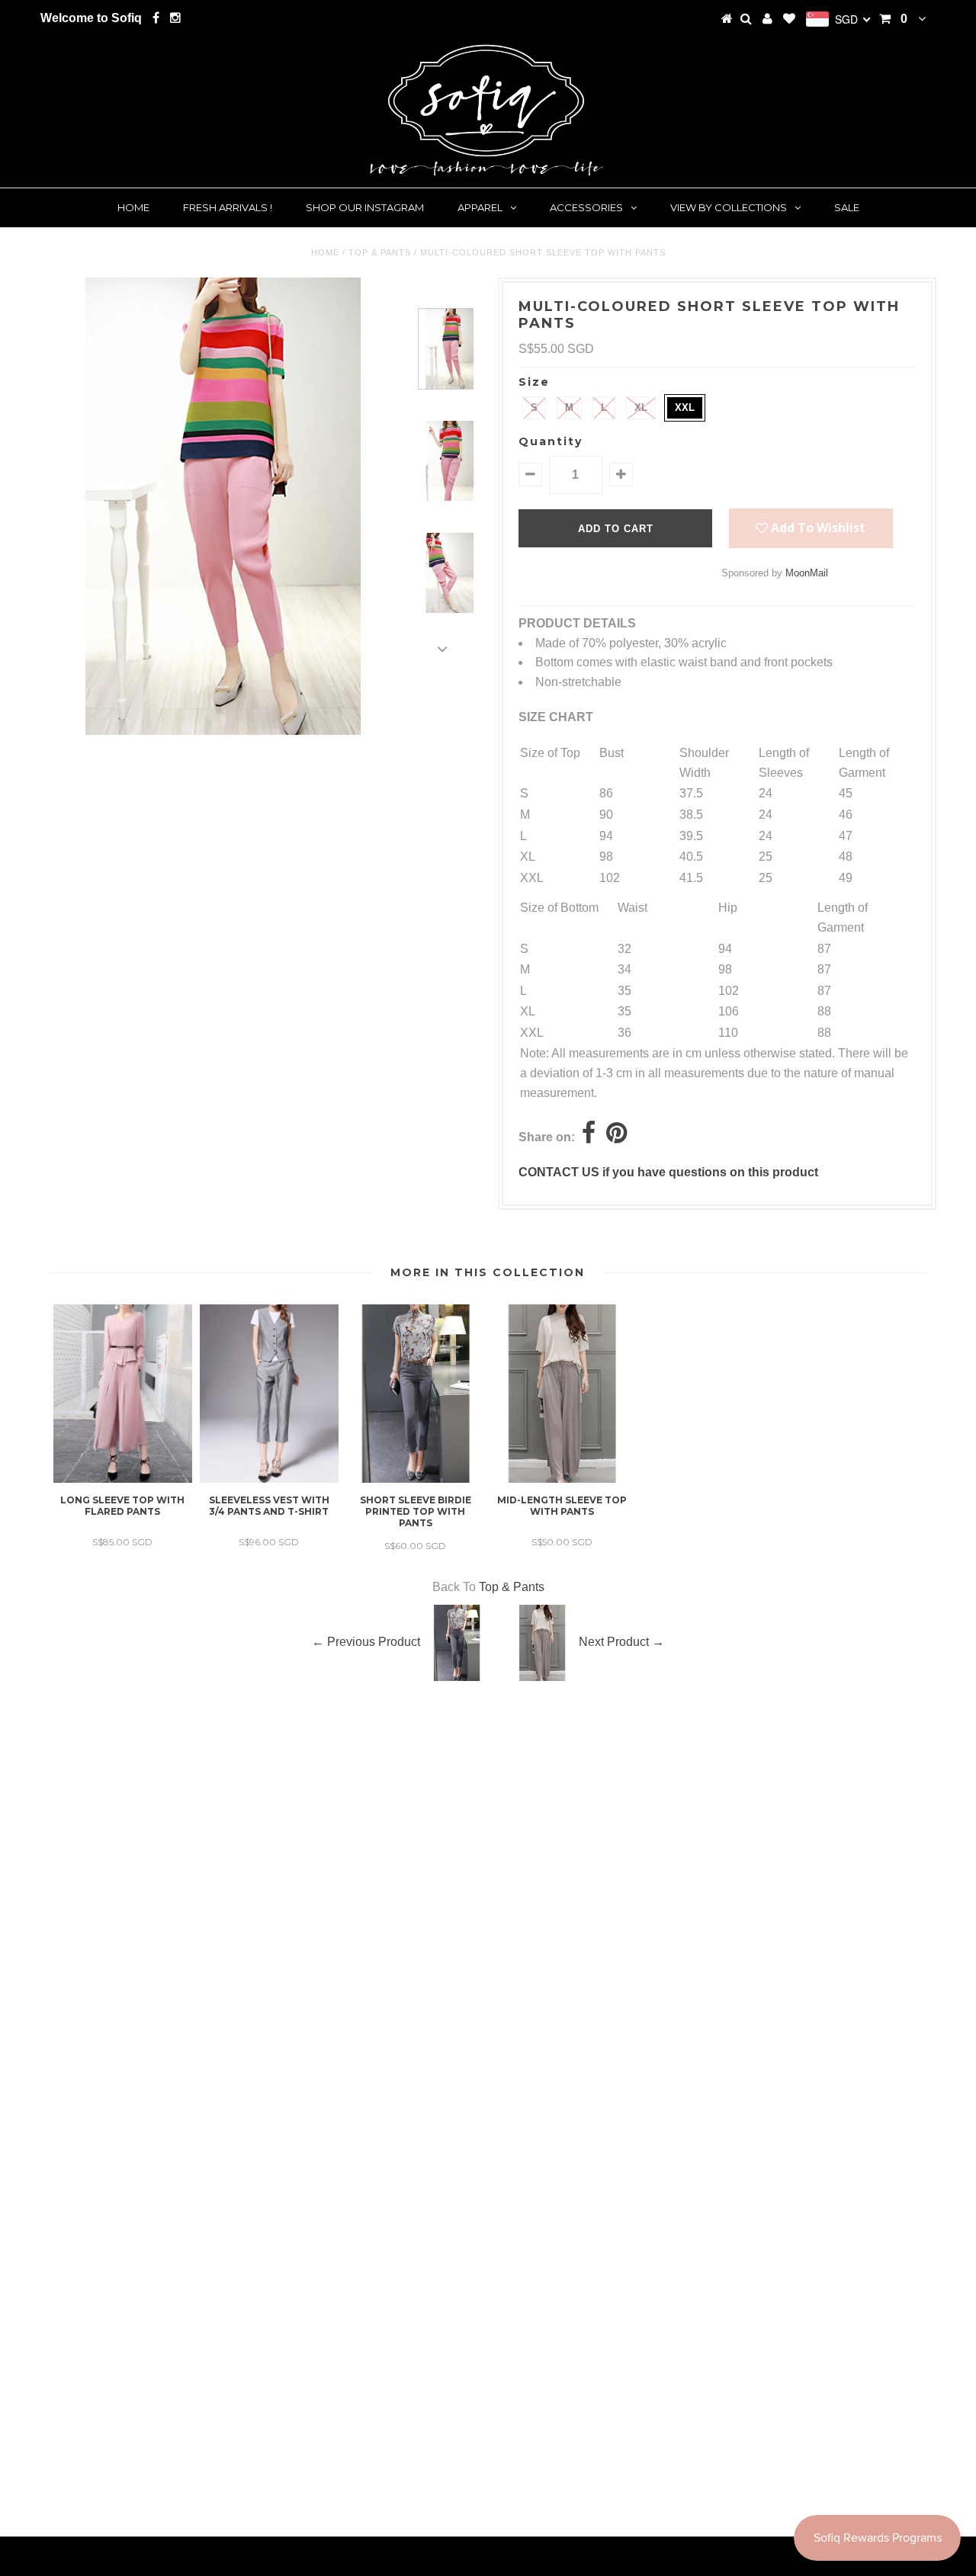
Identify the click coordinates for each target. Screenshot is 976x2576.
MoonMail (807, 573)
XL (641, 407)
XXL (685, 407)
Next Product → (621, 1642)
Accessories (586, 207)
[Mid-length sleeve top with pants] (562, 1479)
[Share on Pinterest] (616, 1137)
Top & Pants (380, 252)
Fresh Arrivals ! (228, 207)
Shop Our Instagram (365, 207)
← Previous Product (366, 1642)
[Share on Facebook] (589, 1137)
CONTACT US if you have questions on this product (668, 1172)
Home (133, 207)
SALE (847, 207)
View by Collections (729, 207)
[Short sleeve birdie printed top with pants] (416, 1479)
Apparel (480, 207)
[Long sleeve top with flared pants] (123, 1479)
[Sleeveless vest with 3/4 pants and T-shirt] (269, 1479)
